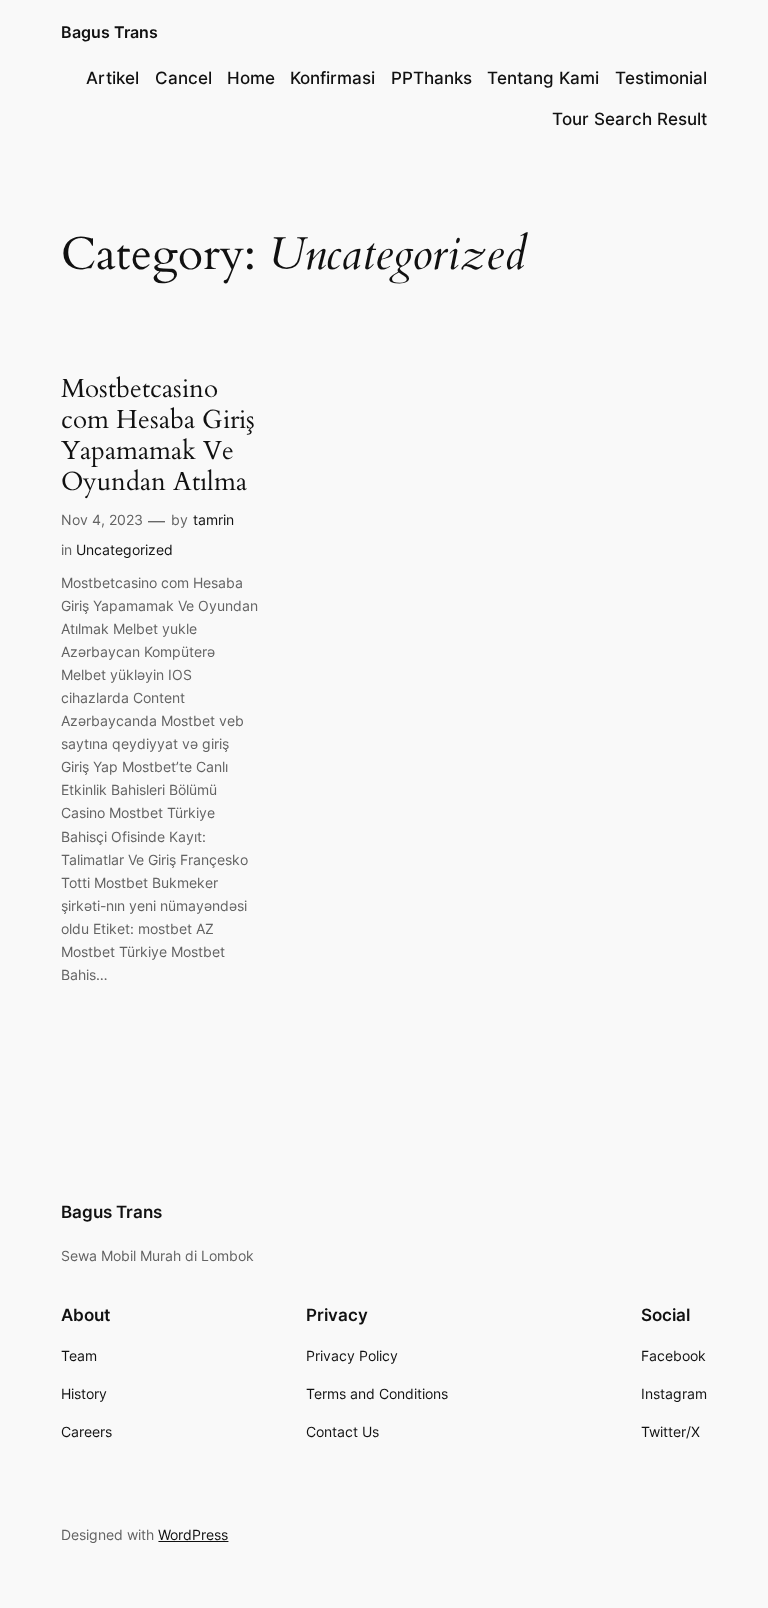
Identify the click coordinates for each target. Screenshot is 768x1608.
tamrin (213, 519)
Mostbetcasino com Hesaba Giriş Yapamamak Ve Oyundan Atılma (158, 435)
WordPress (193, 1534)
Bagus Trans (109, 32)
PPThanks (431, 78)
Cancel (183, 78)
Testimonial (661, 78)
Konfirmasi (332, 78)
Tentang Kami (543, 78)
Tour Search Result (629, 119)
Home (251, 78)
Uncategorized (124, 549)
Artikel (112, 78)
